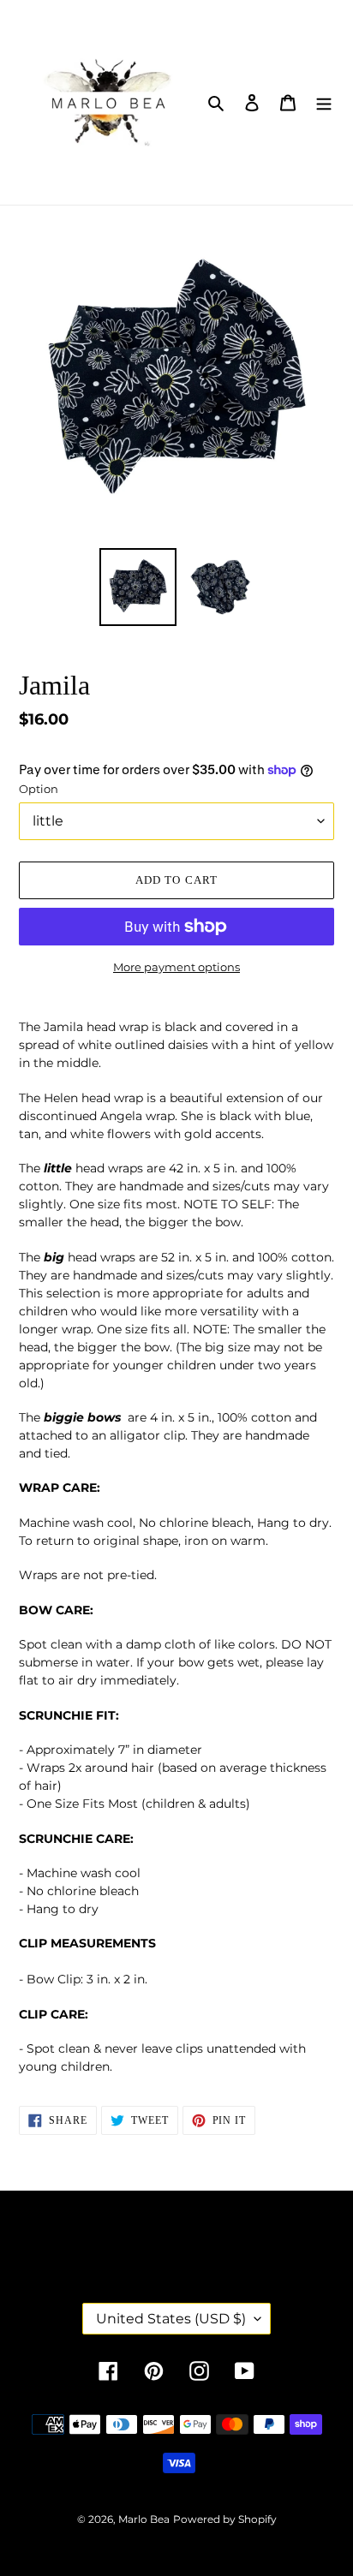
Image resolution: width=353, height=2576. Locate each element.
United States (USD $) (171, 2319)
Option (39, 789)
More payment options (176, 967)
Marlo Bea (144, 2519)
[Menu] (324, 102)
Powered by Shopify (225, 2519)
